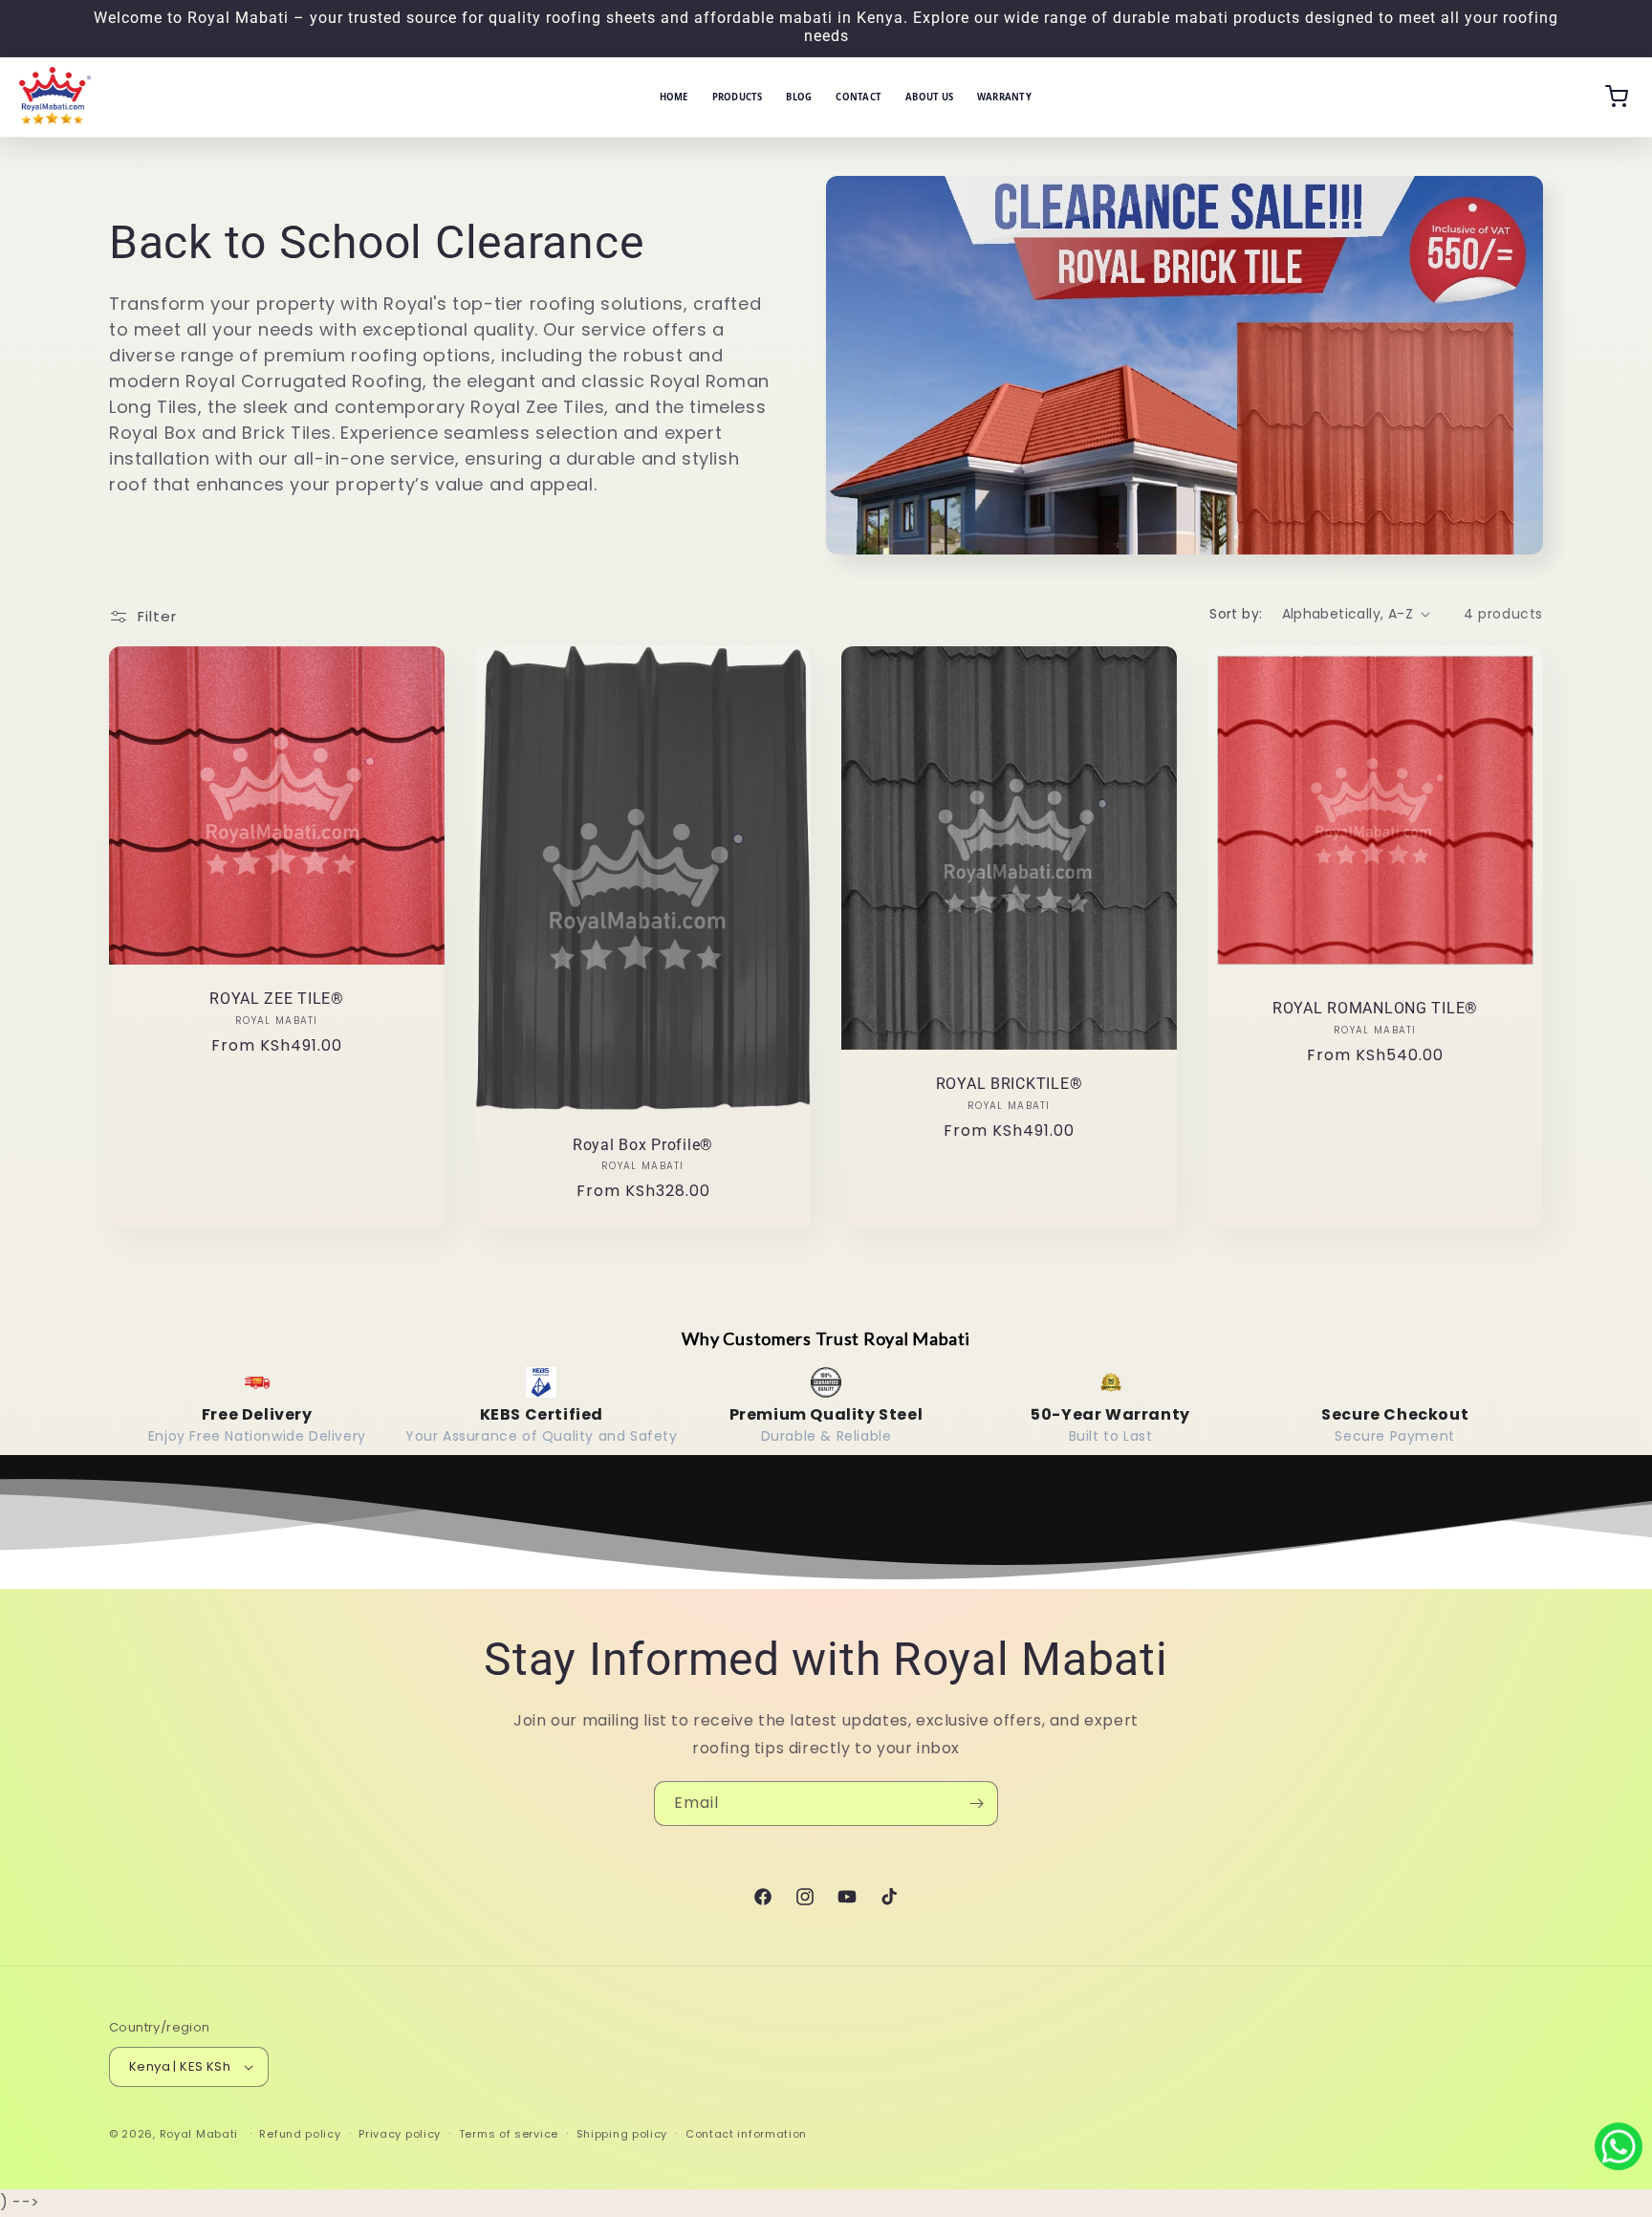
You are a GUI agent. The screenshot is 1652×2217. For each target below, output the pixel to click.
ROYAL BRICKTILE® (1010, 1084)
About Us (929, 97)
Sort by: (1236, 614)
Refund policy (300, 2134)
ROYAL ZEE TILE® (277, 999)
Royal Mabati (199, 2134)
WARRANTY (1004, 97)
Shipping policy (622, 2134)
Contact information (746, 2134)
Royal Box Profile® (643, 1145)
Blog (799, 97)
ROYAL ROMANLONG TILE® (1375, 1009)
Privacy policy (400, 2134)
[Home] (55, 97)
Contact (859, 97)
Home (674, 97)
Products (738, 97)
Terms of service (509, 2134)
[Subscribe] (976, 1804)
